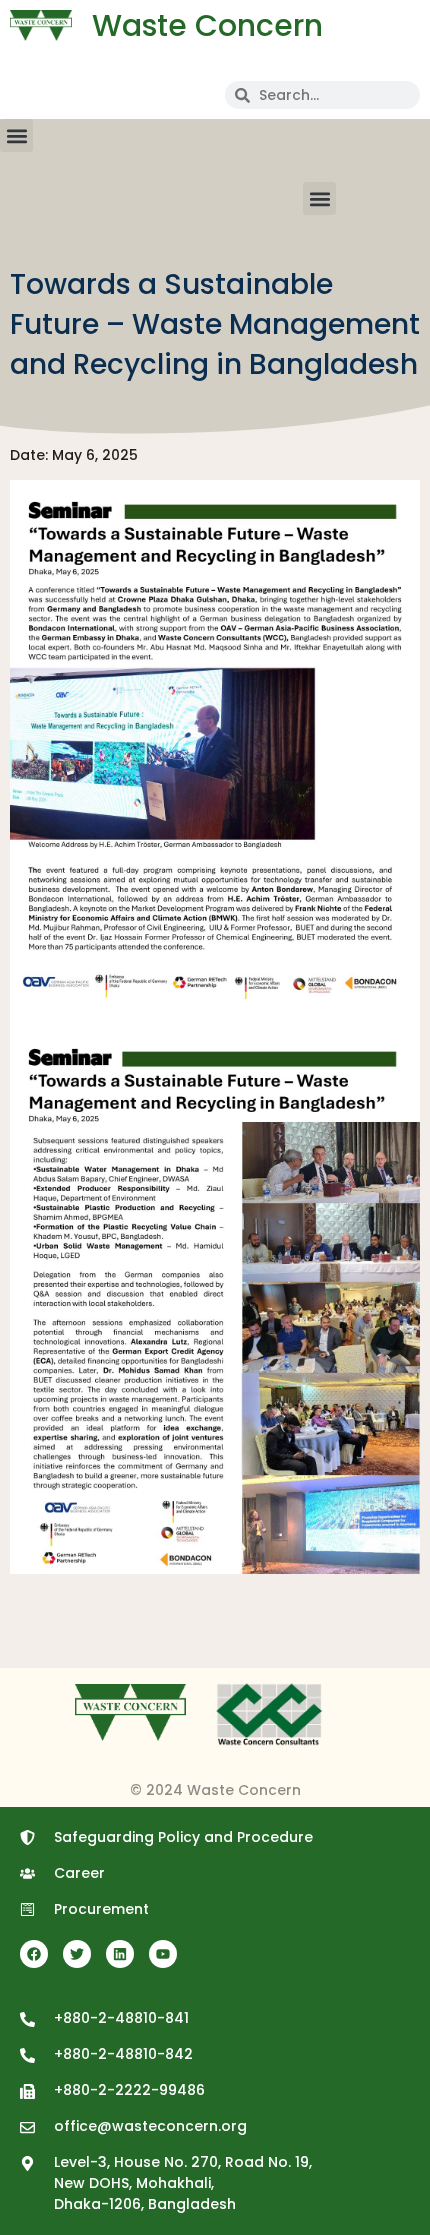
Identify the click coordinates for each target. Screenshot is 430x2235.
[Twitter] (77, 1954)
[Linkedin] (120, 1954)
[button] (16, 135)
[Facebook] (34, 1954)
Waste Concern (207, 25)
